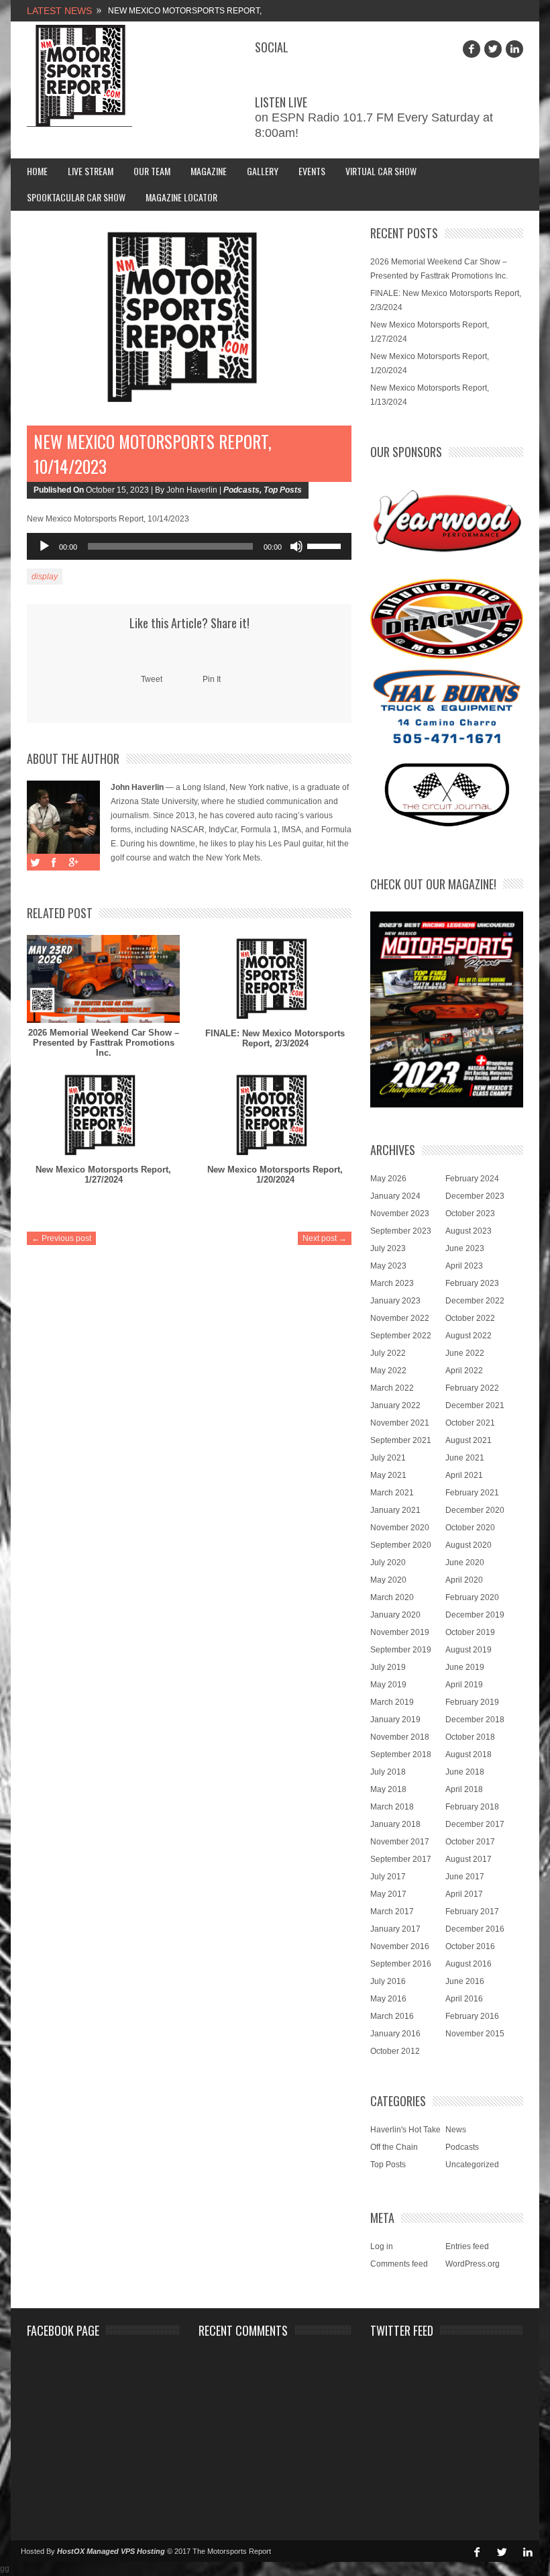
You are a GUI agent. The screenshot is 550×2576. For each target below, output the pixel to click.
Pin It (212, 679)
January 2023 (395, 1301)
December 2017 (475, 1824)
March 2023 (392, 1283)
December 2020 (475, 1510)
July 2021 (388, 1458)
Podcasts (241, 490)
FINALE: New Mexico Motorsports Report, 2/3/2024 (275, 1038)
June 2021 (465, 1458)
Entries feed (467, 2246)
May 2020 (388, 1580)
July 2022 (388, 1353)
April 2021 (464, 1475)
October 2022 (470, 1318)
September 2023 (401, 1231)
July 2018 (388, 1772)
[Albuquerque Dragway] (447, 619)
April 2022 (464, 1371)
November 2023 (400, 1213)
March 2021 (392, 1493)
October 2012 (395, 2051)
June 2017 (465, 1877)
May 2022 (388, 1371)
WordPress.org (473, 2264)
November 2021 (400, 1423)
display (45, 577)
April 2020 (464, 1580)
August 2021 (469, 1440)
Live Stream (91, 171)
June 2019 (465, 1667)
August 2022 (469, 1336)
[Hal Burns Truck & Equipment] (447, 705)
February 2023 (472, 1283)
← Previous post (61, 1238)
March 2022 (392, 1388)
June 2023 (465, 1248)
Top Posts (283, 490)
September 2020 (401, 1545)
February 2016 (472, 2016)
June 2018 (465, 1772)
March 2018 (392, 1807)
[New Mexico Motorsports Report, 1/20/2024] (275, 1116)
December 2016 (475, 1929)
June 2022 (465, 1353)
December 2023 (475, 1196)
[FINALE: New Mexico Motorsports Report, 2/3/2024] (275, 979)
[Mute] (296, 546)
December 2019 (475, 1615)
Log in (382, 2246)
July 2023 (388, 1248)
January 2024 (395, 1196)
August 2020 (469, 1545)
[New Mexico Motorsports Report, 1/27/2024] (103, 1116)
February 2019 (472, 1702)
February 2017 (472, 1912)
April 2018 (464, 1789)
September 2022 (401, 1336)
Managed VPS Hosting (126, 2551)
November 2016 (400, 1946)
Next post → (325, 1238)
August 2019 (469, 1650)
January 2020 (395, 1615)
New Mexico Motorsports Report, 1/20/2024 (275, 1175)
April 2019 (464, 1685)
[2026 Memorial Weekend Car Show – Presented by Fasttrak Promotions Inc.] (103, 979)
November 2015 (475, 2034)
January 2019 (395, 1720)
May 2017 (388, 1894)
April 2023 (464, 1266)
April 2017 (464, 1894)
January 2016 (395, 2034)
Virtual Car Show (381, 171)
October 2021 (470, 1423)
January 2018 (395, 1824)
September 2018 (401, 1754)
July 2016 (388, 1981)
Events (312, 171)
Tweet (152, 679)
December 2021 (475, 1405)
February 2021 (472, 1493)
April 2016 (464, 1999)
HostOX (71, 2551)
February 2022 (472, 1388)
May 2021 (388, 1475)
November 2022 (400, 1318)
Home (37, 171)
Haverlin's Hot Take (405, 2130)
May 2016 (388, 1999)
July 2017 (388, 1877)
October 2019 (470, 1632)
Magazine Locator (181, 197)
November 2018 (400, 1737)
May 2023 (388, 1266)
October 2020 (470, 1528)
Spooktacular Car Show (76, 197)
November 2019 (400, 1632)
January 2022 (395, 1405)
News (456, 2130)
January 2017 (395, 1929)
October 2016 (470, 1946)
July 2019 (388, 1667)
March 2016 (392, 2016)
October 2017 (470, 1842)
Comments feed (399, 2264)
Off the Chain (394, 2147)
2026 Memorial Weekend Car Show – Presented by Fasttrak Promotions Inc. (104, 1043)
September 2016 (401, 1964)
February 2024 (472, 1179)
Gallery (263, 171)
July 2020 (388, 1563)
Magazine (209, 171)
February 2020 (472, 1597)
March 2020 (392, 1597)
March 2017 (392, 1912)
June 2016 (465, 1981)
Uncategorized (472, 2165)
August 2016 (469, 1964)
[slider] (326, 545)
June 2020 (465, 1563)
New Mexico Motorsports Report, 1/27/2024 (103, 1175)
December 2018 (475, 1720)
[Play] (44, 546)
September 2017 (401, 1859)
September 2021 (401, 1440)
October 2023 (470, 1213)
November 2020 (400, 1528)
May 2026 (388, 1179)
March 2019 (392, 1702)
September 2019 (401, 1650)
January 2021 (395, 1510)
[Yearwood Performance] (447, 522)
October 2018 (470, 1737)
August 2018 (469, 1754)
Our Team (152, 171)
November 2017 (400, 1842)
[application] (189, 546)
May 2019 (388, 1685)
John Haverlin (137, 787)
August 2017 (469, 1859)
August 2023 (469, 1231)
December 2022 (475, 1301)
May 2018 (388, 1789)
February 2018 (472, 1807)
